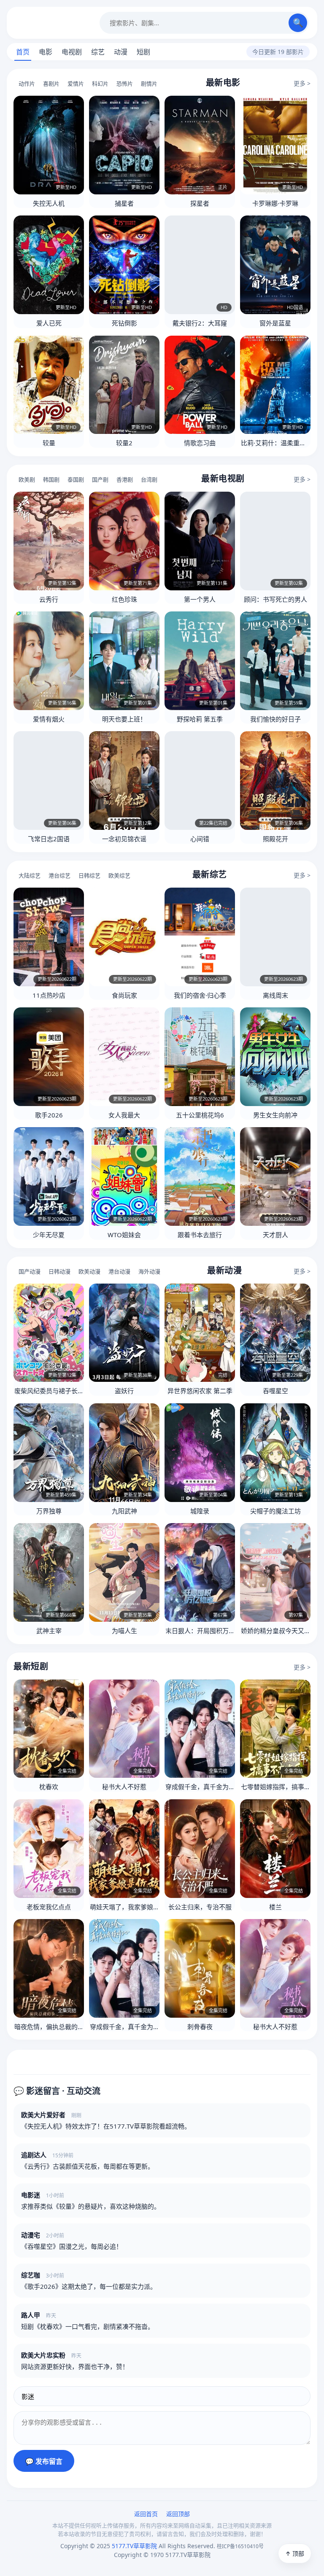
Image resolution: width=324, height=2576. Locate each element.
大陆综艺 (30, 875)
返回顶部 (178, 2514)
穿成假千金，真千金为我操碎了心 (213, 1787)
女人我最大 (124, 1115)
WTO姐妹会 (124, 1235)
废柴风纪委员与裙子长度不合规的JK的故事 (74, 1391)
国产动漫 (30, 1271)
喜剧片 (51, 83)
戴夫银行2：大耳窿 (200, 323)
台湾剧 (149, 479)
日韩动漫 (59, 1271)
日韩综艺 (89, 875)
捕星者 (124, 203)
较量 (49, 443)
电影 (46, 52)
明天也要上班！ (124, 719)
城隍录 (200, 1511)
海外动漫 (149, 1271)
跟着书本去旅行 (200, 1235)
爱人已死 (49, 323)
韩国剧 (51, 479)
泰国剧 (76, 479)
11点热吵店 (49, 995)
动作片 (27, 83)
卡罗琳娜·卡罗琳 (275, 203)
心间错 (200, 839)
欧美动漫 (89, 1271)
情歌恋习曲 (200, 443)
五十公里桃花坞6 (200, 1115)
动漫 (121, 52)
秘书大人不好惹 (124, 1787)
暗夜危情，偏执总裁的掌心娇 (55, 2027)
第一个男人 (200, 599)
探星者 (200, 203)
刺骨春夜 (200, 2027)
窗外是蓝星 (275, 323)
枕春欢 (49, 1787)
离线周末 (275, 995)
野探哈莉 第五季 (200, 719)
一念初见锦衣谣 (124, 839)
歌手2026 (49, 1115)
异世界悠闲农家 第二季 (200, 1391)
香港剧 (125, 479)
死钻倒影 (124, 323)
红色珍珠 (124, 599)
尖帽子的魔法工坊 (275, 1511)
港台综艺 (59, 875)
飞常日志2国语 (49, 839)
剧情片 (149, 83)
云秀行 (49, 599)
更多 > (302, 83)
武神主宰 (49, 1631)
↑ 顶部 (295, 2553)
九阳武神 (124, 1511)
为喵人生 (124, 1631)
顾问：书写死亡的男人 (275, 599)
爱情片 (76, 83)
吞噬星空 (275, 1391)
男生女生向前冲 (275, 1115)
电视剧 (72, 52)
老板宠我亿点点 (49, 1907)
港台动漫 (119, 1271)
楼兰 (275, 1907)
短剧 (143, 52)
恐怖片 (125, 83)
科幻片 (100, 83)
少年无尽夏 (49, 1235)
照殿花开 (275, 839)
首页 (23, 52)
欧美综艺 (119, 875)
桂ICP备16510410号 (240, 2546)
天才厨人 (275, 1235)
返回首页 (146, 2514)
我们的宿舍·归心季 (200, 995)
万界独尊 (49, 1511)
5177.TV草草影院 (53, 23)
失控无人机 (49, 203)
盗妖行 (124, 1391)
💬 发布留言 (44, 2462)
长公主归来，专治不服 (200, 1907)
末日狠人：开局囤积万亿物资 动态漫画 (220, 1631)
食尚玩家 (124, 995)
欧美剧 (27, 479)
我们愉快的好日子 (275, 719)
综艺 (98, 52)
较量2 (124, 443)
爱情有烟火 (49, 719)
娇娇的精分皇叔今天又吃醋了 (282, 1631)
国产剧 (100, 479)
